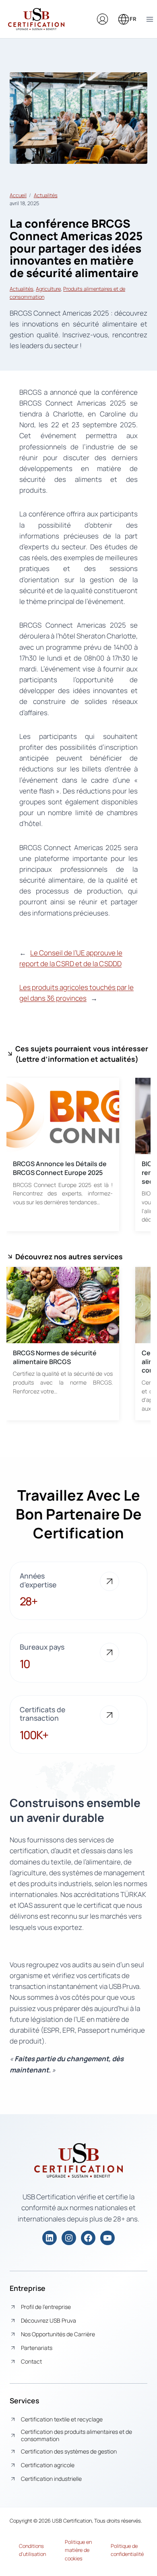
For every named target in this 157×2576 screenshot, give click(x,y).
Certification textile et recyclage (62, 2419)
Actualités (46, 195)
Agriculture (48, 289)
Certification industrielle (51, 2479)
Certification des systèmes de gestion (69, 2451)
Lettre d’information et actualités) (78, 1059)
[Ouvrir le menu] (150, 19)
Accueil (18, 195)
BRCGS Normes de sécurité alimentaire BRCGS (55, 1357)
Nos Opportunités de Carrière (58, 2334)
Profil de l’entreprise (46, 2307)
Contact (31, 2361)
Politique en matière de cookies (78, 2550)
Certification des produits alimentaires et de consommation (76, 2435)
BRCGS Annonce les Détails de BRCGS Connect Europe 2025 (60, 1168)
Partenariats (37, 2348)
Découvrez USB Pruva (49, 2320)
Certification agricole (48, 2465)
